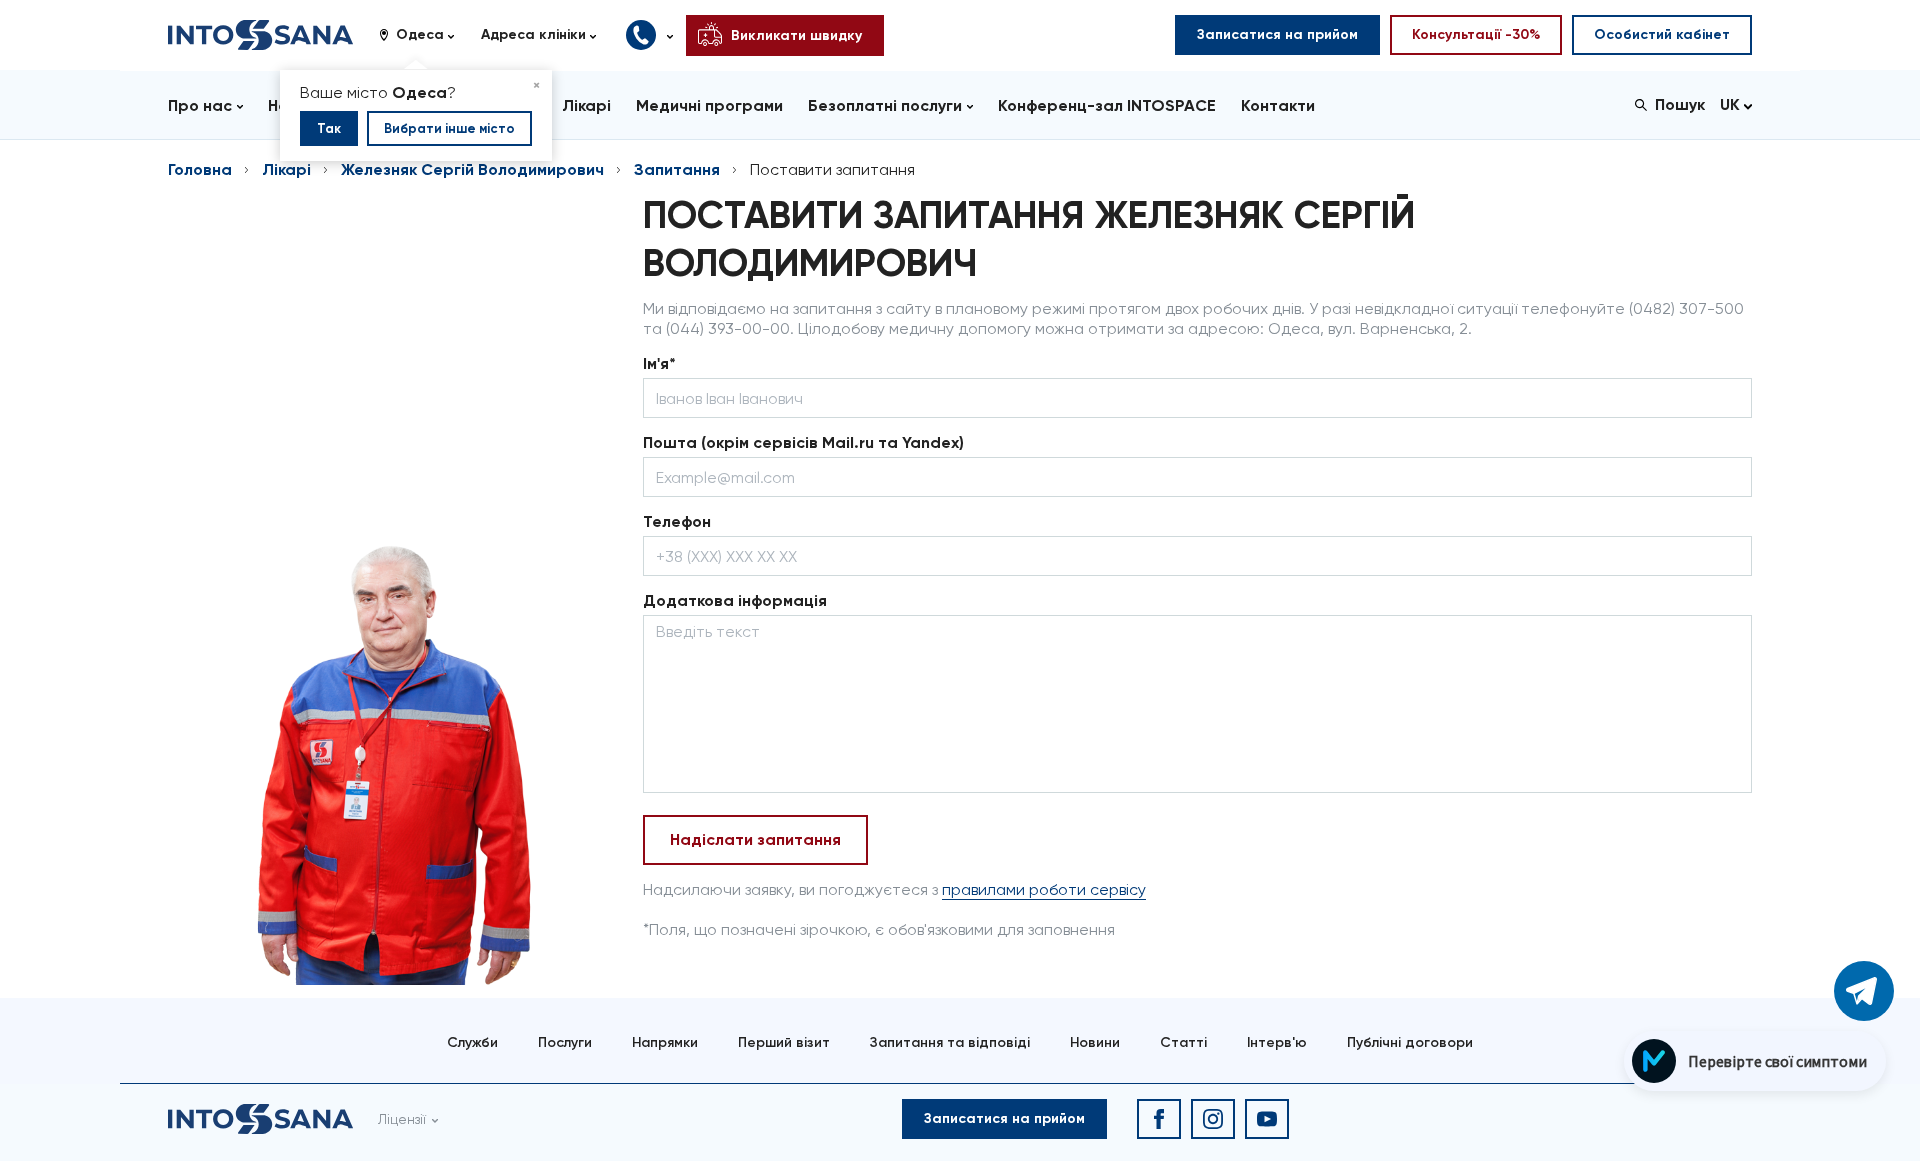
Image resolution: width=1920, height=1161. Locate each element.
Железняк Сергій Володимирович (472, 169)
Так (329, 128)
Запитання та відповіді (950, 1042)
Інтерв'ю (1277, 1042)
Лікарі (286, 169)
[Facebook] (1159, 1119)
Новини (1095, 1042)
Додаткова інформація (735, 600)
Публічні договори (1410, 1042)
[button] (424, 35)
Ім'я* (659, 363)
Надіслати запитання (755, 839)
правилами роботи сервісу (1044, 889)
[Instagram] (1213, 1119)
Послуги (565, 1042)
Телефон (677, 521)
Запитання (677, 169)
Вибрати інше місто (449, 128)
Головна (200, 169)
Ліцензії (402, 1119)
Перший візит (784, 1042)
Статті (1183, 1042)
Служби (472, 1042)
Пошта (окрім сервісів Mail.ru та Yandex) (803, 442)
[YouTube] (1267, 1119)
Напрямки (665, 1042)
